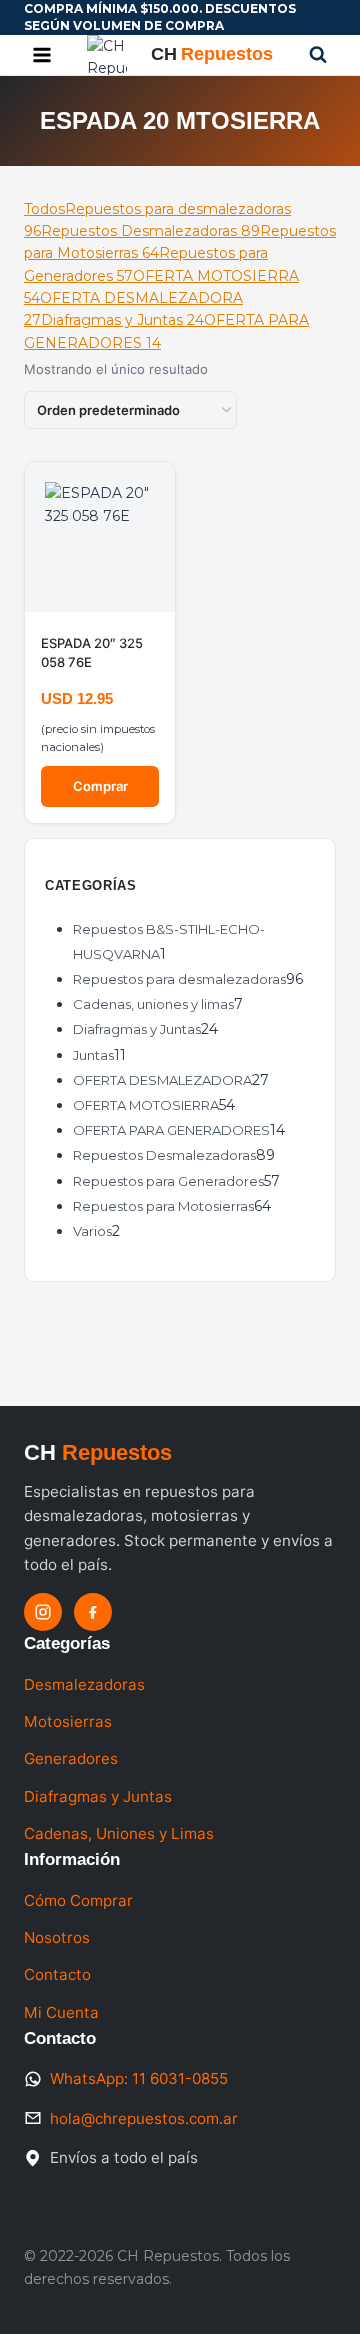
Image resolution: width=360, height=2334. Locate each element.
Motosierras (68, 1721)
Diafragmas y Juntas (122, 320)
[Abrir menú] (42, 54)
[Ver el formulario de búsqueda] (318, 55)
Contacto (57, 1974)
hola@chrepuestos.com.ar (144, 2118)
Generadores (71, 1758)
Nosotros (57, 1937)
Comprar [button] (100, 786)
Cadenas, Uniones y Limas (119, 1833)
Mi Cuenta (61, 2012)
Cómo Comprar (78, 1900)
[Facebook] (93, 1612)
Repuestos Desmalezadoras (150, 231)
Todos (44, 209)
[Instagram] (43, 1612)
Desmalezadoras (84, 1684)
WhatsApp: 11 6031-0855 (139, 2078)
